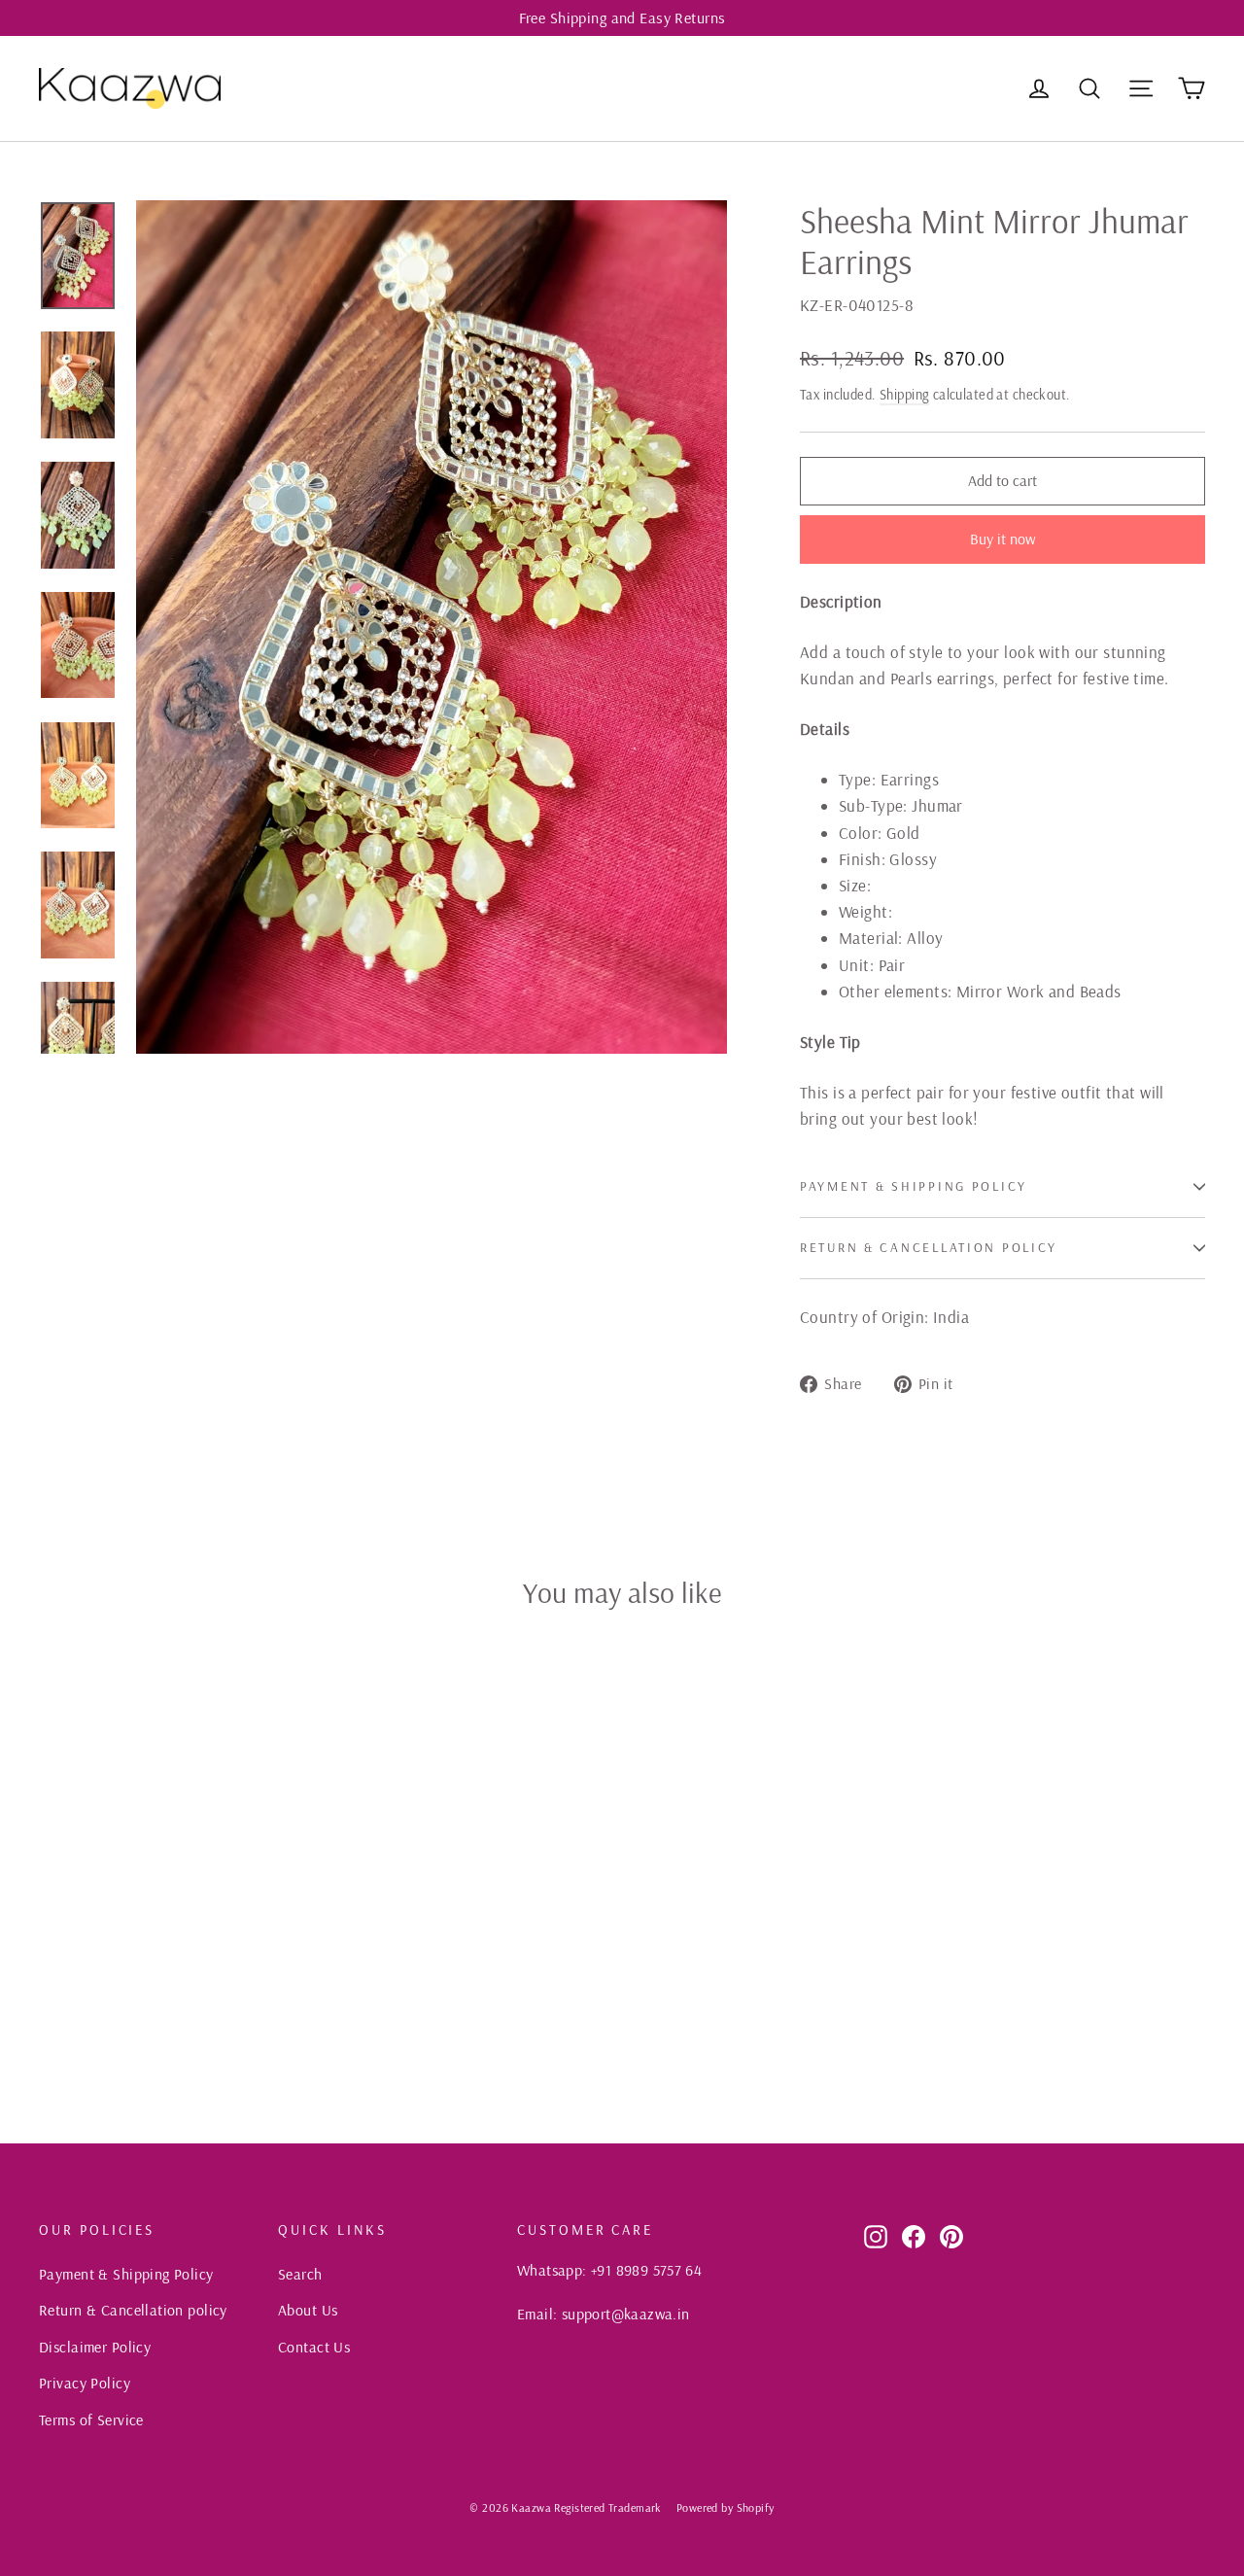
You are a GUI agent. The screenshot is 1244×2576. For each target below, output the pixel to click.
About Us (308, 2310)
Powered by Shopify (726, 2507)
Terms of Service (91, 2419)
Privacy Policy (85, 2383)
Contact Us (314, 2347)
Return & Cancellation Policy (929, 1247)
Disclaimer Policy (95, 2347)
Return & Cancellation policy (133, 2310)
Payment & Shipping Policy (914, 1185)
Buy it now (1003, 539)
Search (300, 2274)
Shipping (904, 395)
